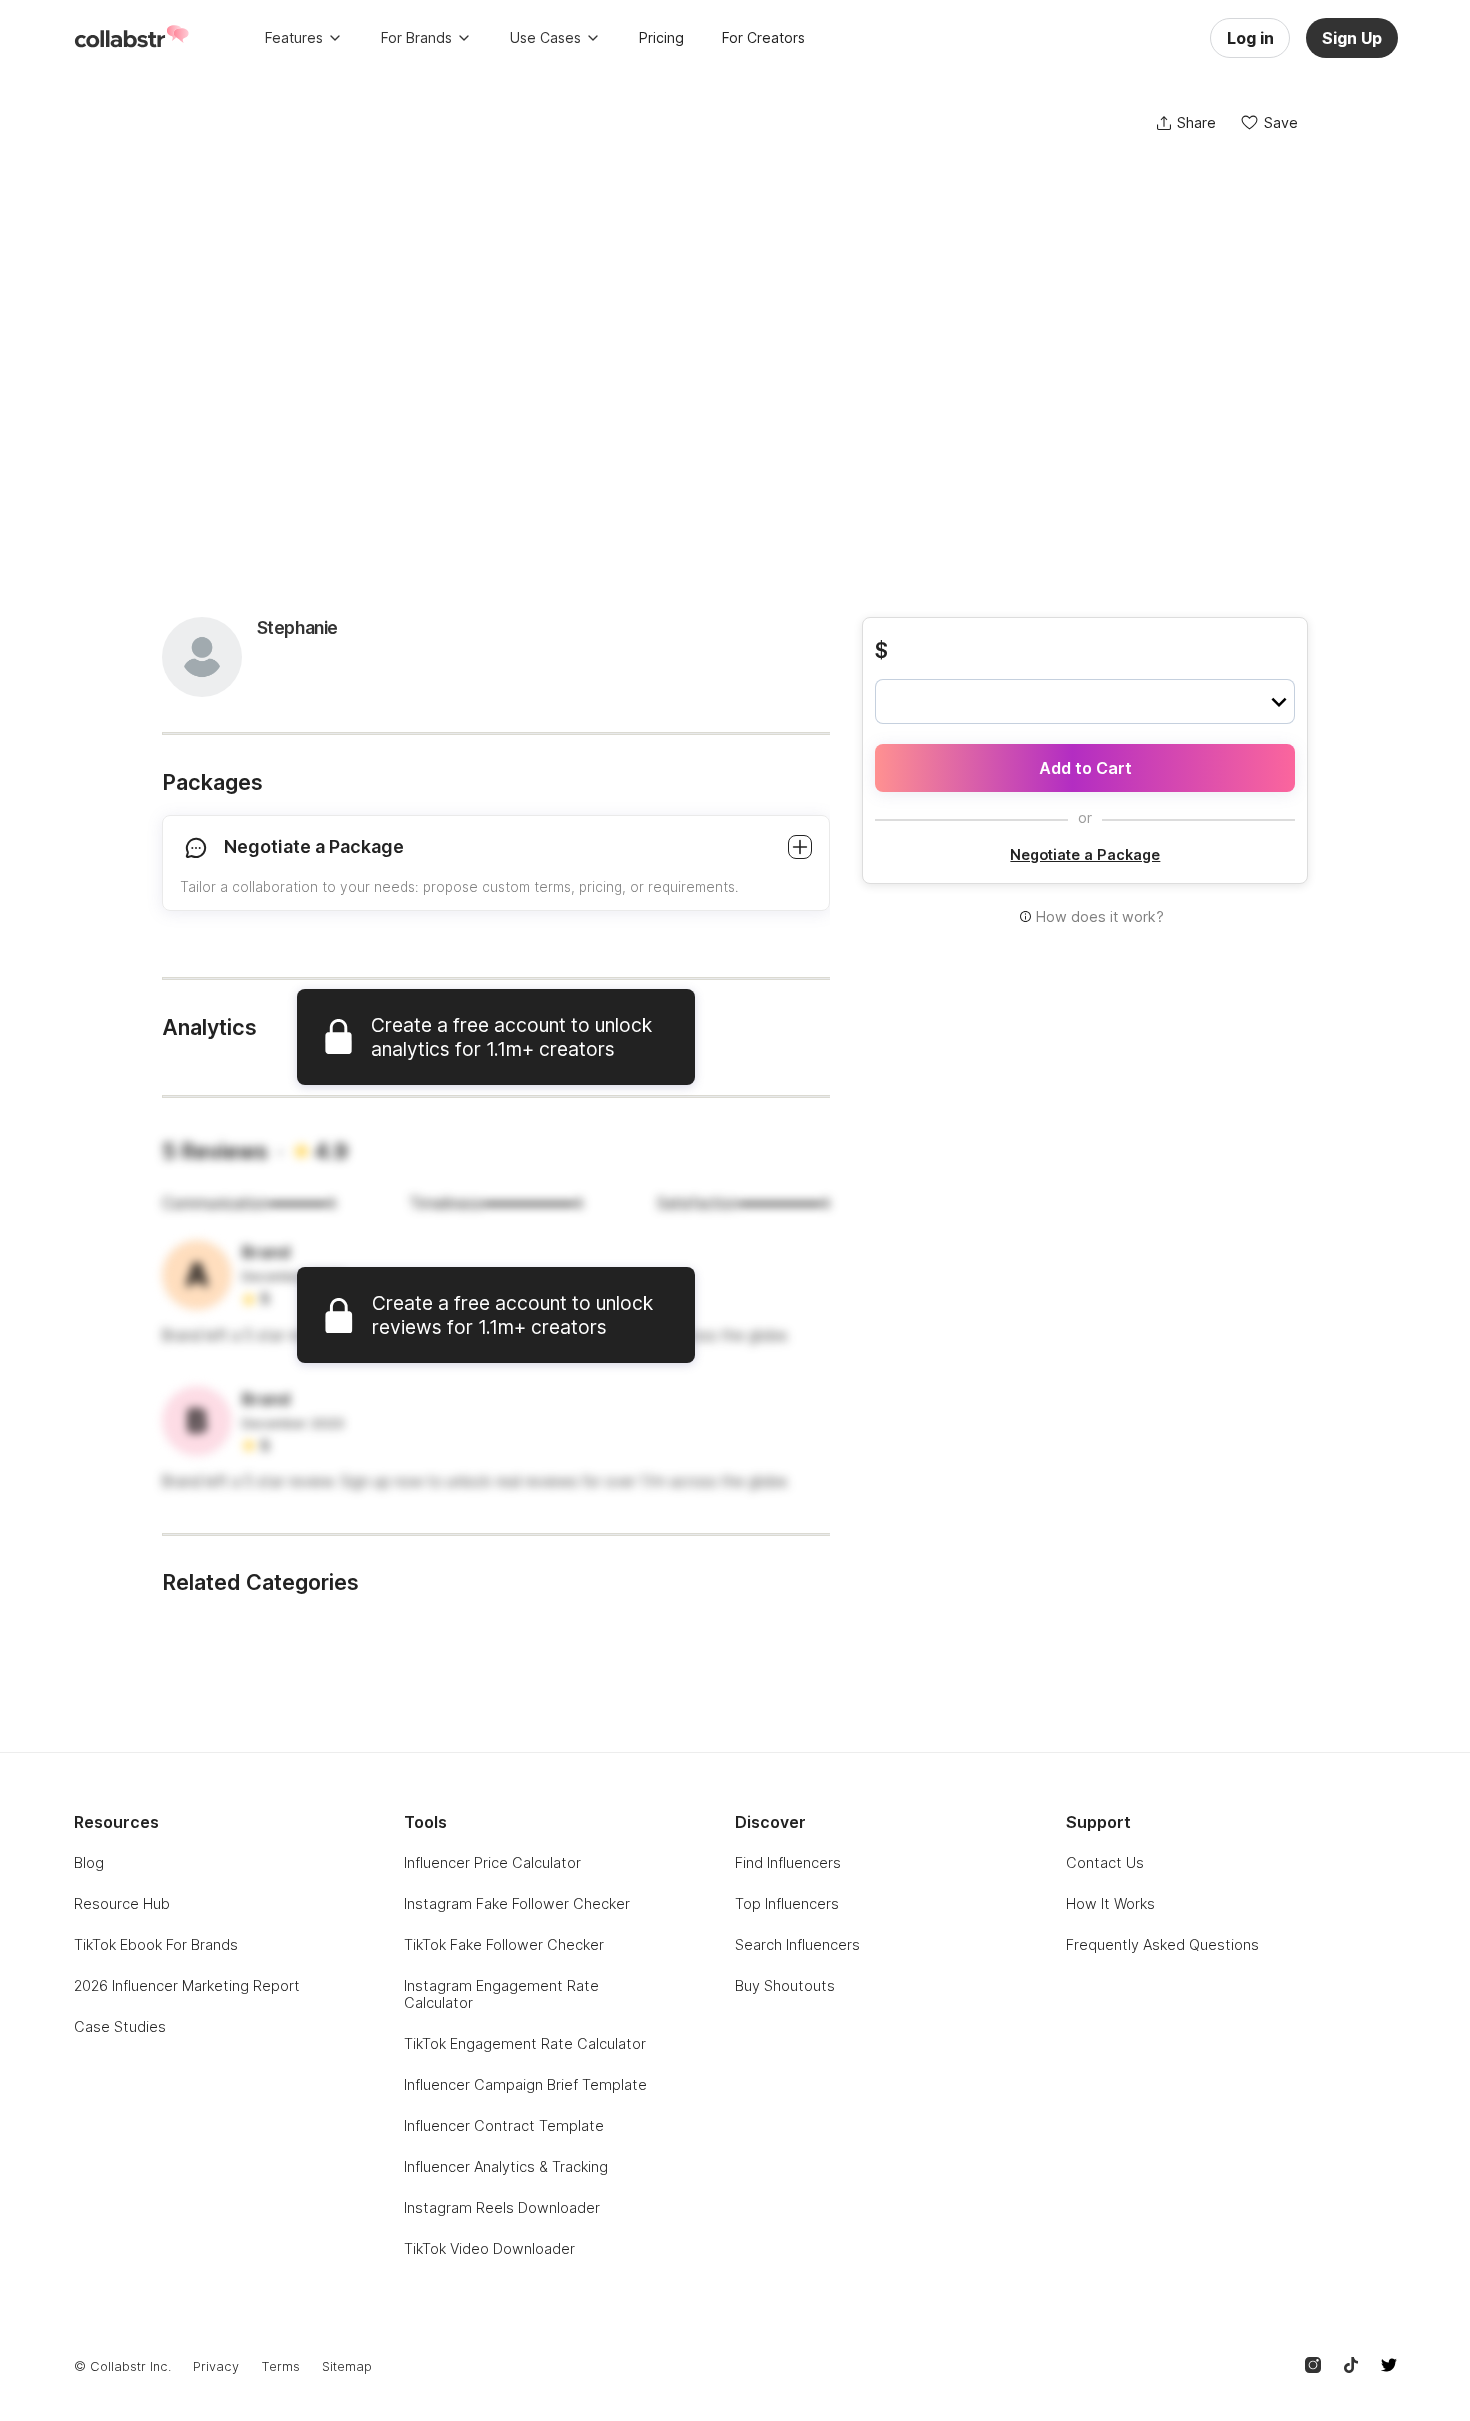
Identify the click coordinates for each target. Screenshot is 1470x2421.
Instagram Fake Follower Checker (517, 1903)
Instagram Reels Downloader (502, 2207)
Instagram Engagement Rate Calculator (501, 1994)
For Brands (416, 37)
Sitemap (347, 2366)
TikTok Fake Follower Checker (504, 1944)
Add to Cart (1085, 768)
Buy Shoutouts (785, 1985)
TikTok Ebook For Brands (156, 1944)
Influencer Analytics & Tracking (506, 2166)
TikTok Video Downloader (489, 2248)
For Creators (763, 37)
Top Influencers (787, 1903)
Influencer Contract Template (504, 2125)
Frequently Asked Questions (1162, 1944)
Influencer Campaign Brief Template (525, 2084)
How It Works (1110, 1903)
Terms (280, 2366)
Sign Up (1352, 38)
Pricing (661, 37)
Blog (89, 1862)
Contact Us (1105, 1862)
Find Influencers (788, 1862)
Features (294, 37)
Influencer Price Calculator (492, 1862)
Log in (1250, 38)
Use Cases (545, 37)
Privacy (216, 2366)
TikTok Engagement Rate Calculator (525, 2043)
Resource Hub (122, 1903)
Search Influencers (797, 1944)
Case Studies (120, 2026)
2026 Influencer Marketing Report (187, 1985)
